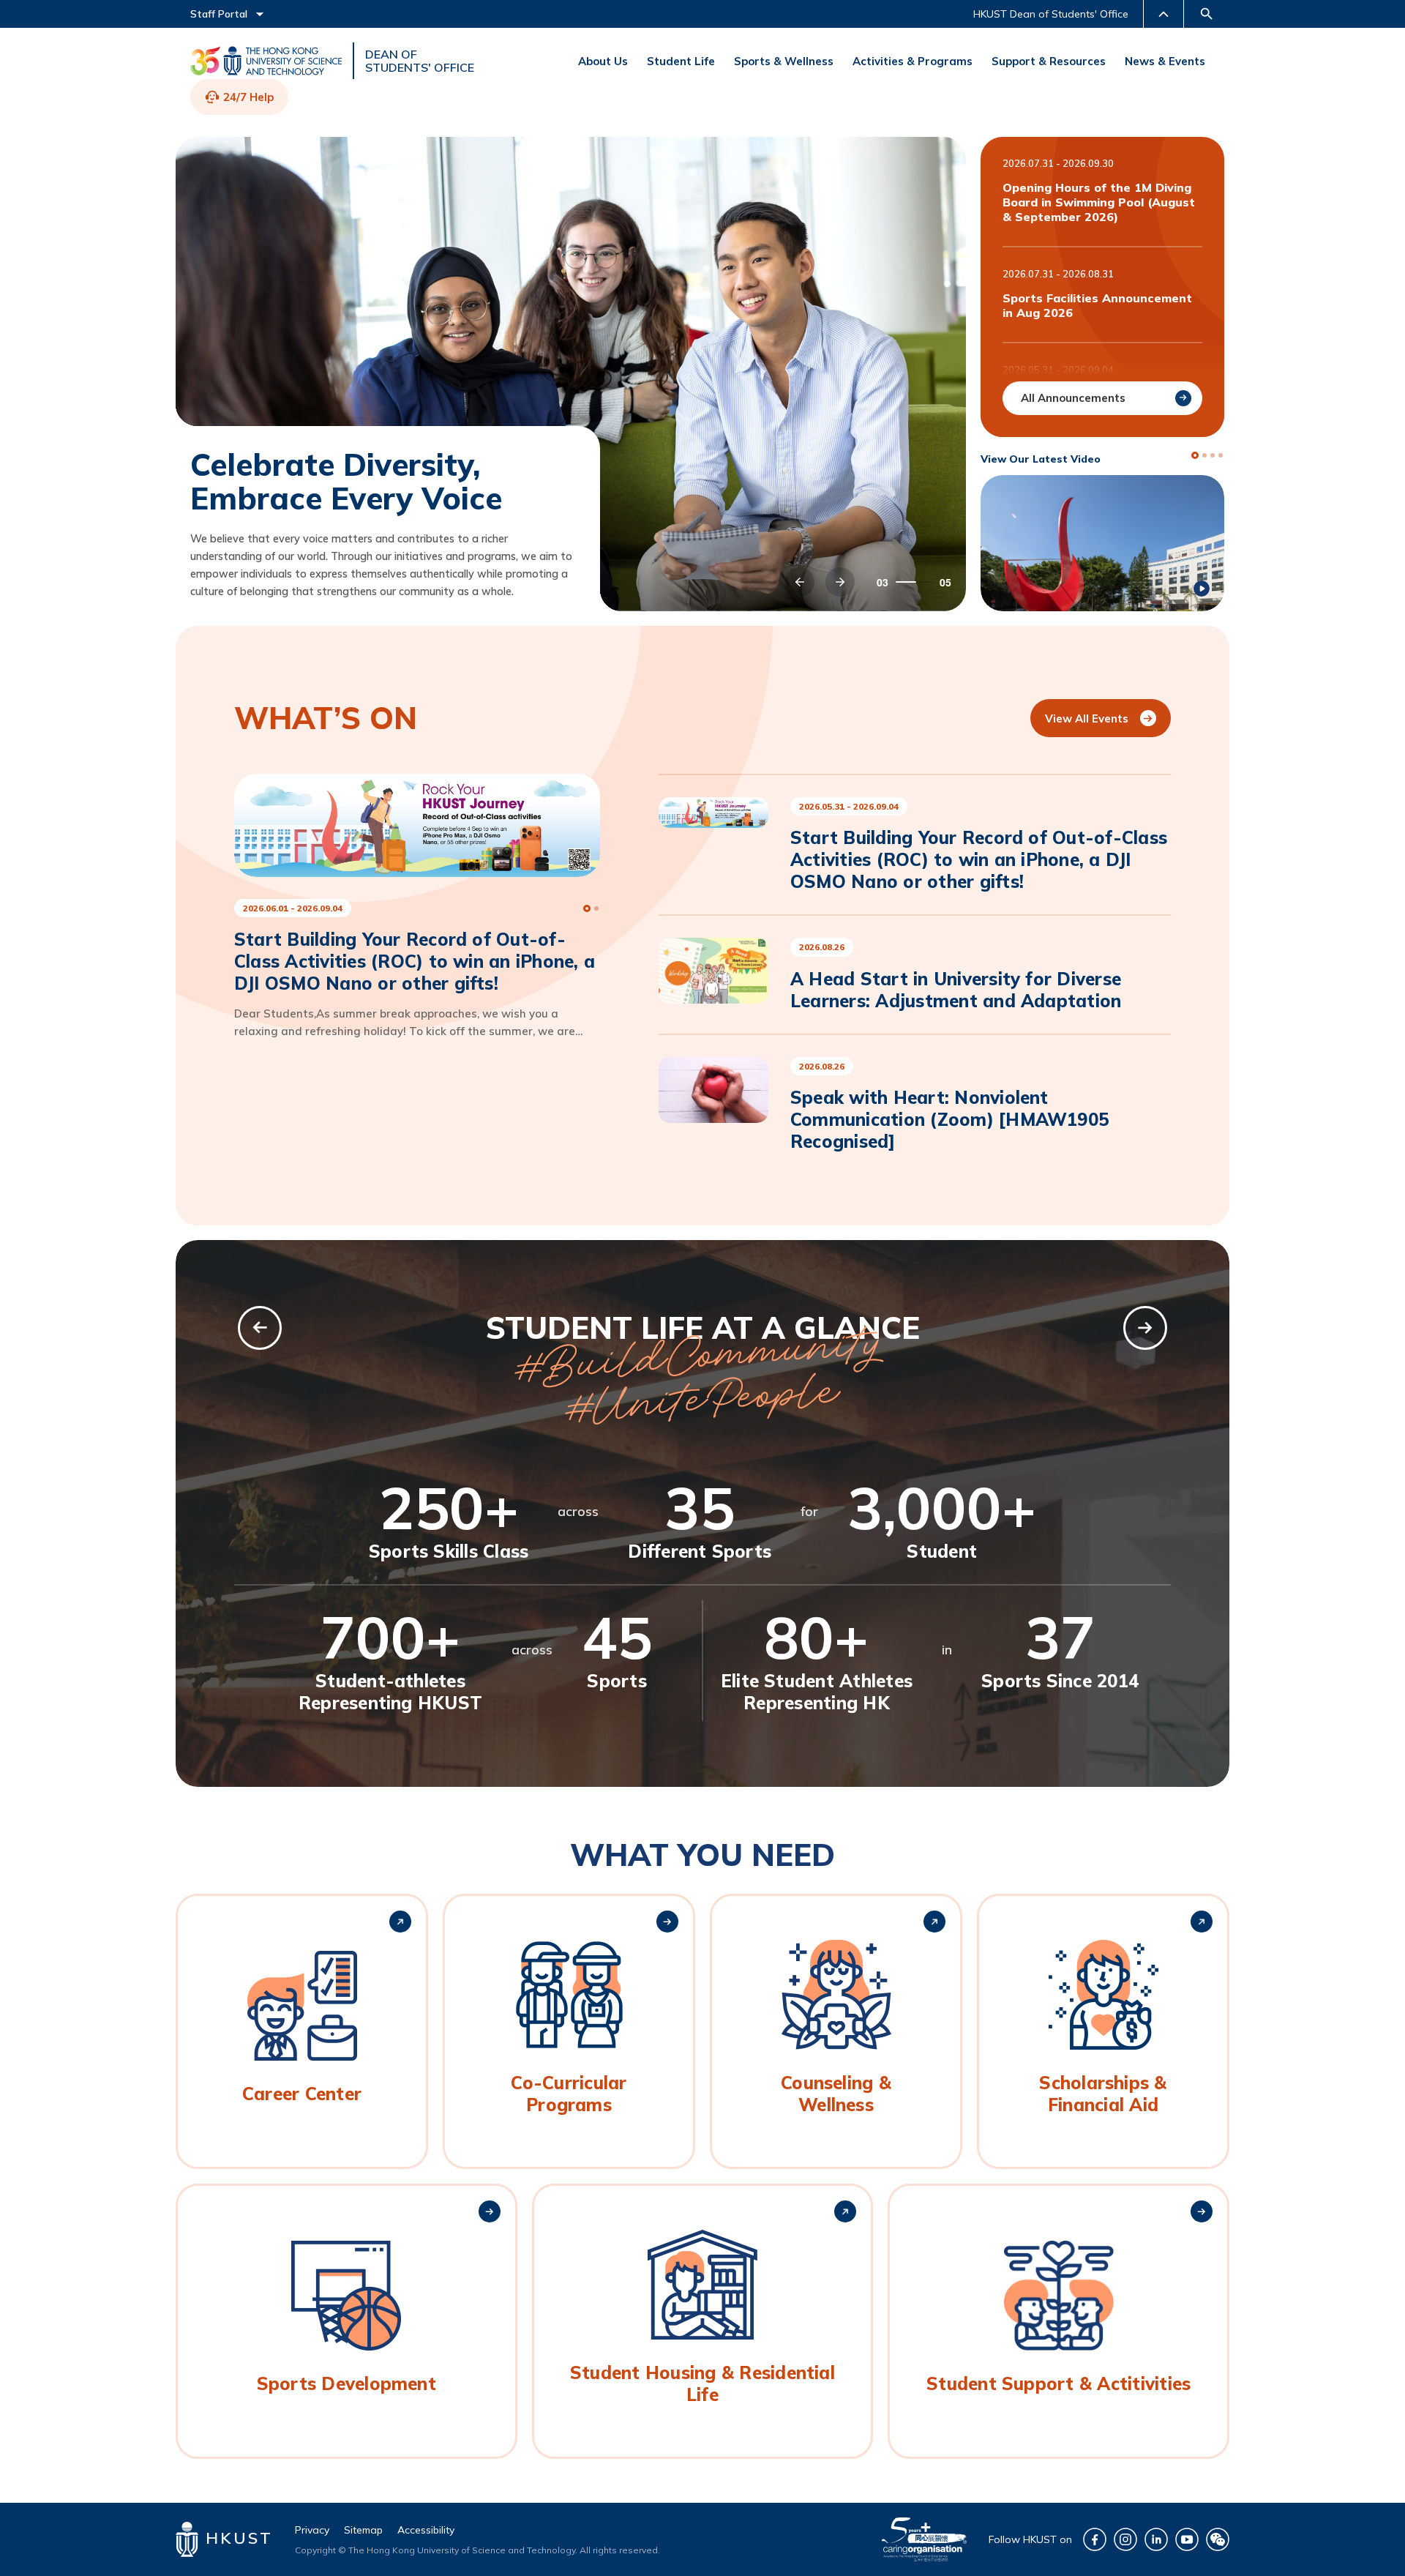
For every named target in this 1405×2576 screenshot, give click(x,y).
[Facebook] (1095, 2539)
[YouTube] (1187, 2539)
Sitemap (363, 2530)
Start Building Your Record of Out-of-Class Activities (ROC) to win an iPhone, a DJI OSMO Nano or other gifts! (979, 859)
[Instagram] (1125, 2539)
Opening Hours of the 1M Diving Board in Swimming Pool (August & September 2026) (1099, 202)
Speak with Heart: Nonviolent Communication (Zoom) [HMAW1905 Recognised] (949, 1119)
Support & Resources (1049, 61)
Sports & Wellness (784, 61)
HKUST (236, 2538)
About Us (603, 61)
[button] (800, 582)
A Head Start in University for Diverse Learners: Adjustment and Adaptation (956, 990)
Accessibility (426, 2530)
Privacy (312, 2530)
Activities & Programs (913, 61)
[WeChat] (1218, 2539)
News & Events (1165, 61)
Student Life (681, 61)
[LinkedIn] (1156, 2539)
